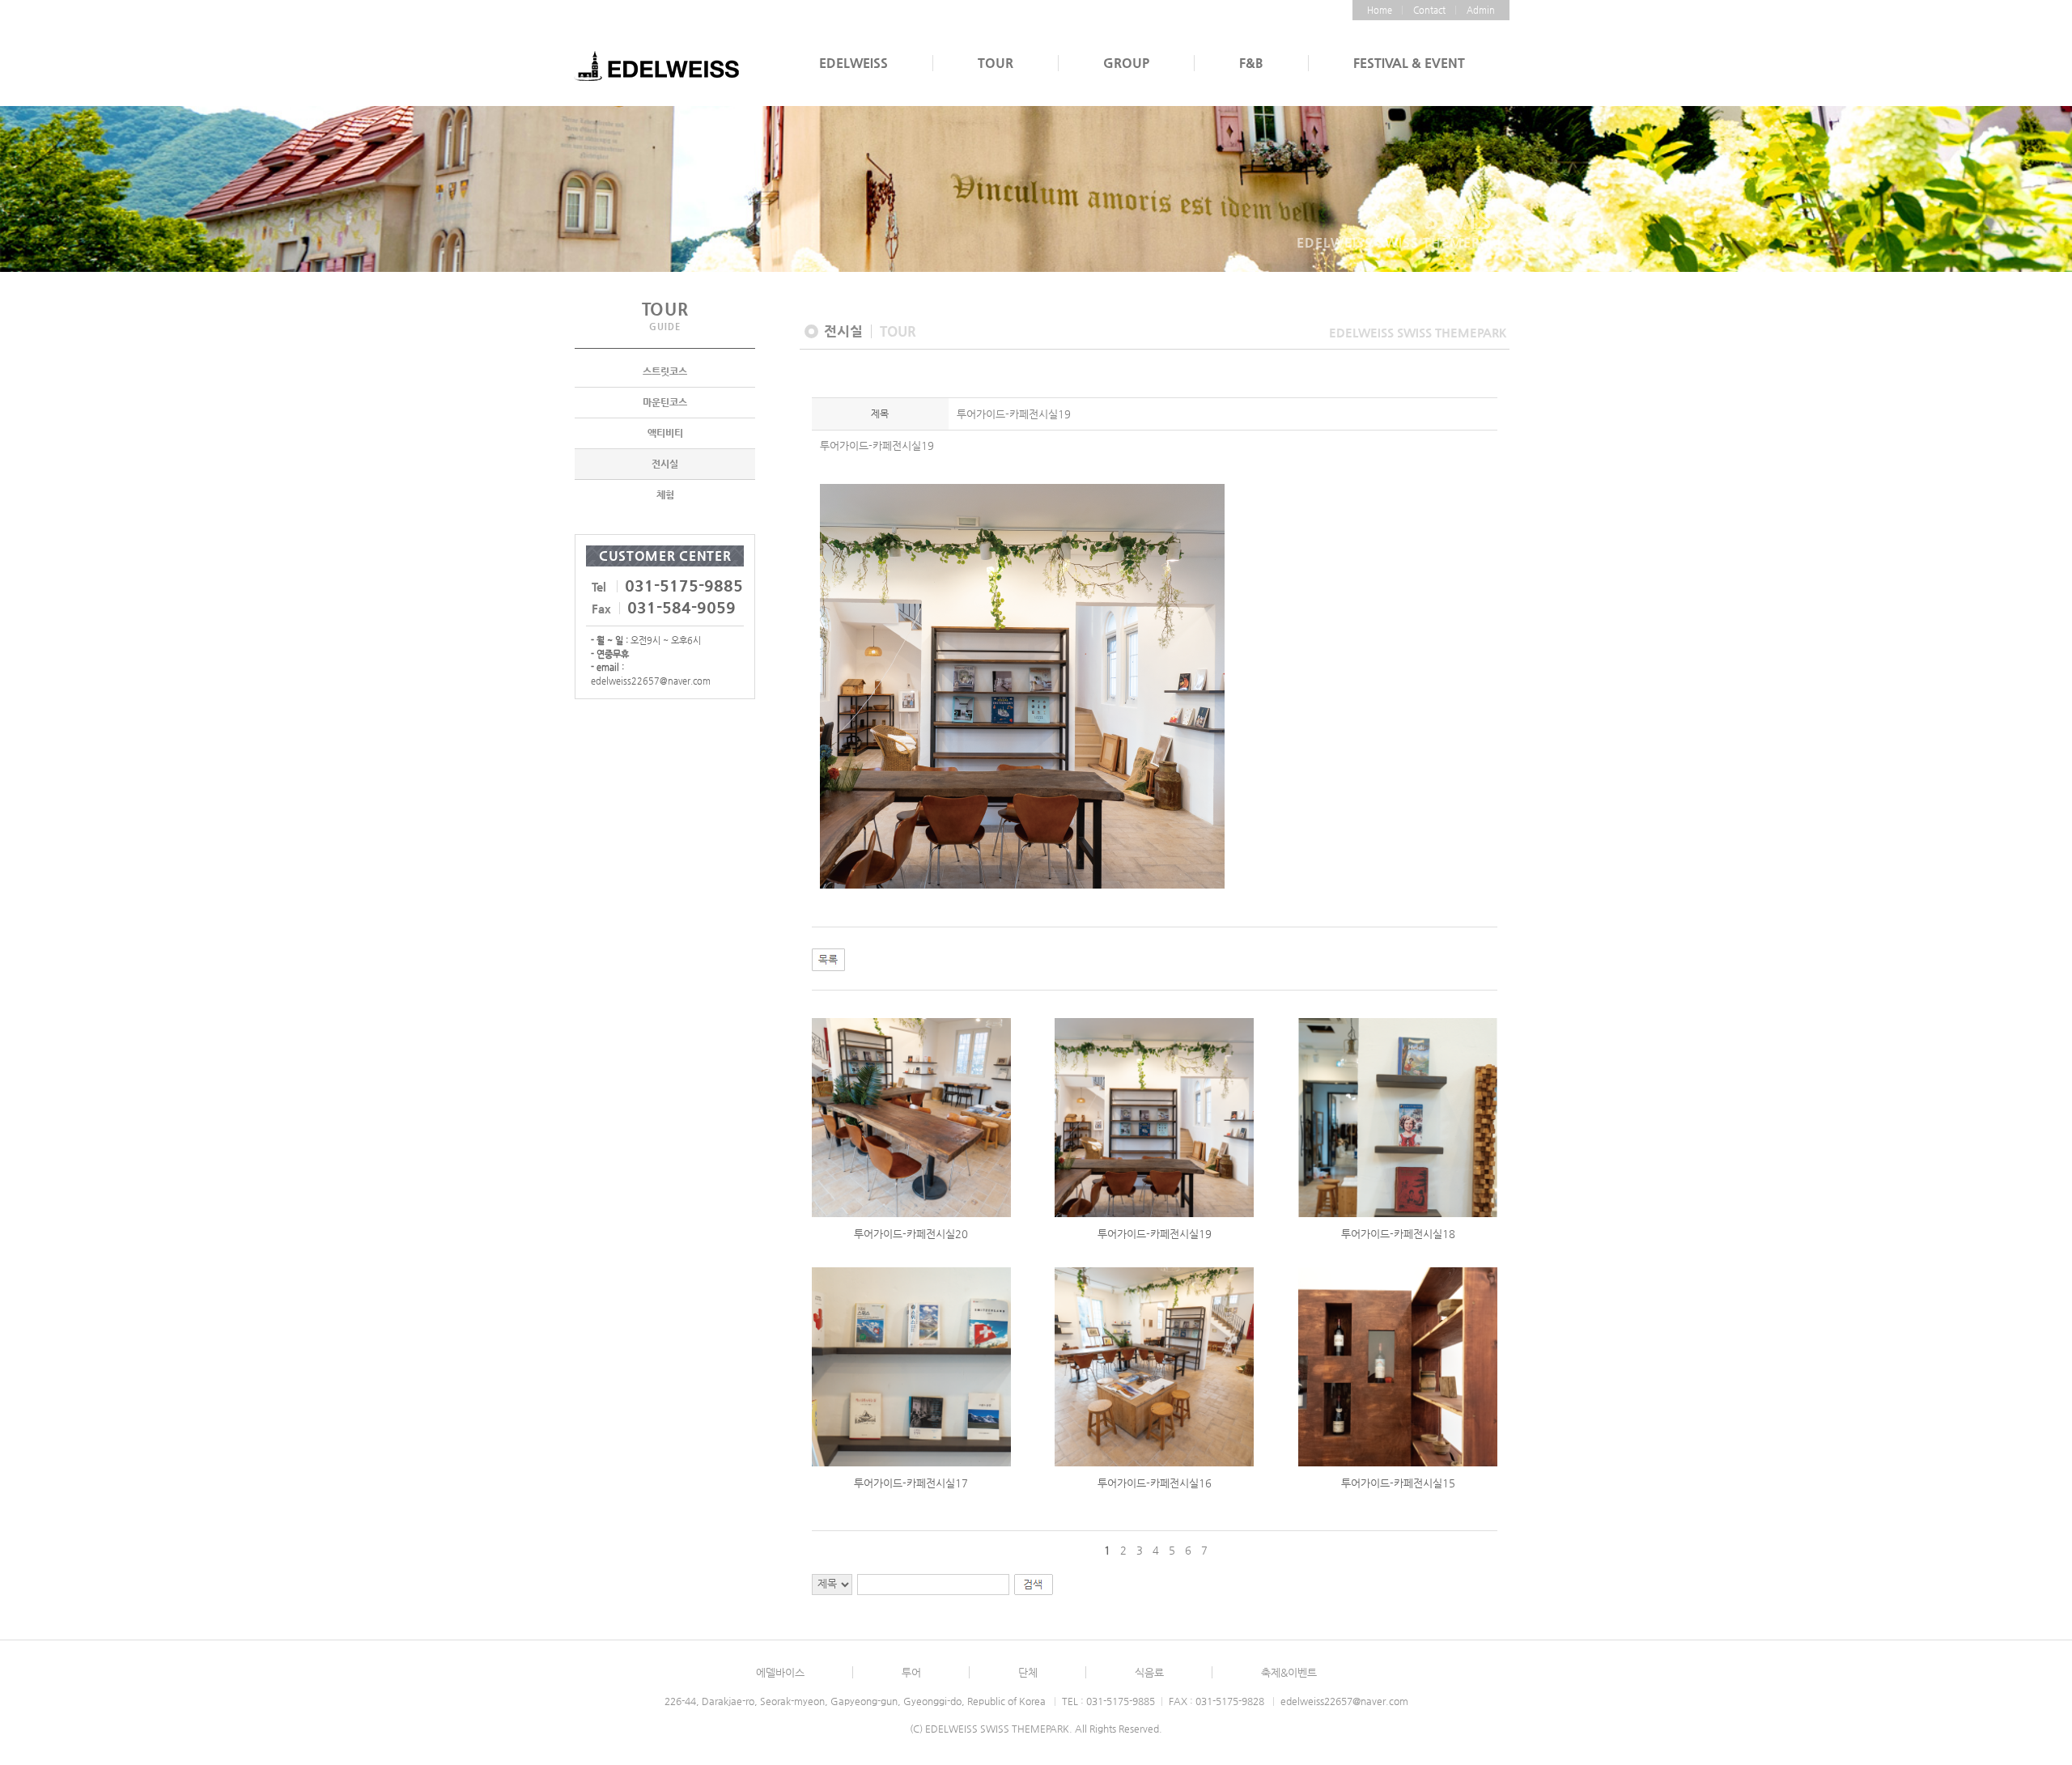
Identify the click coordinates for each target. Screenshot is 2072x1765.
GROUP (1126, 63)
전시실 (665, 464)
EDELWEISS (853, 63)
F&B (1251, 63)
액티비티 (665, 433)
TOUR (996, 63)
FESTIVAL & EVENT (1409, 63)
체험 (665, 494)
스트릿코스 (665, 371)
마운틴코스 (665, 402)
